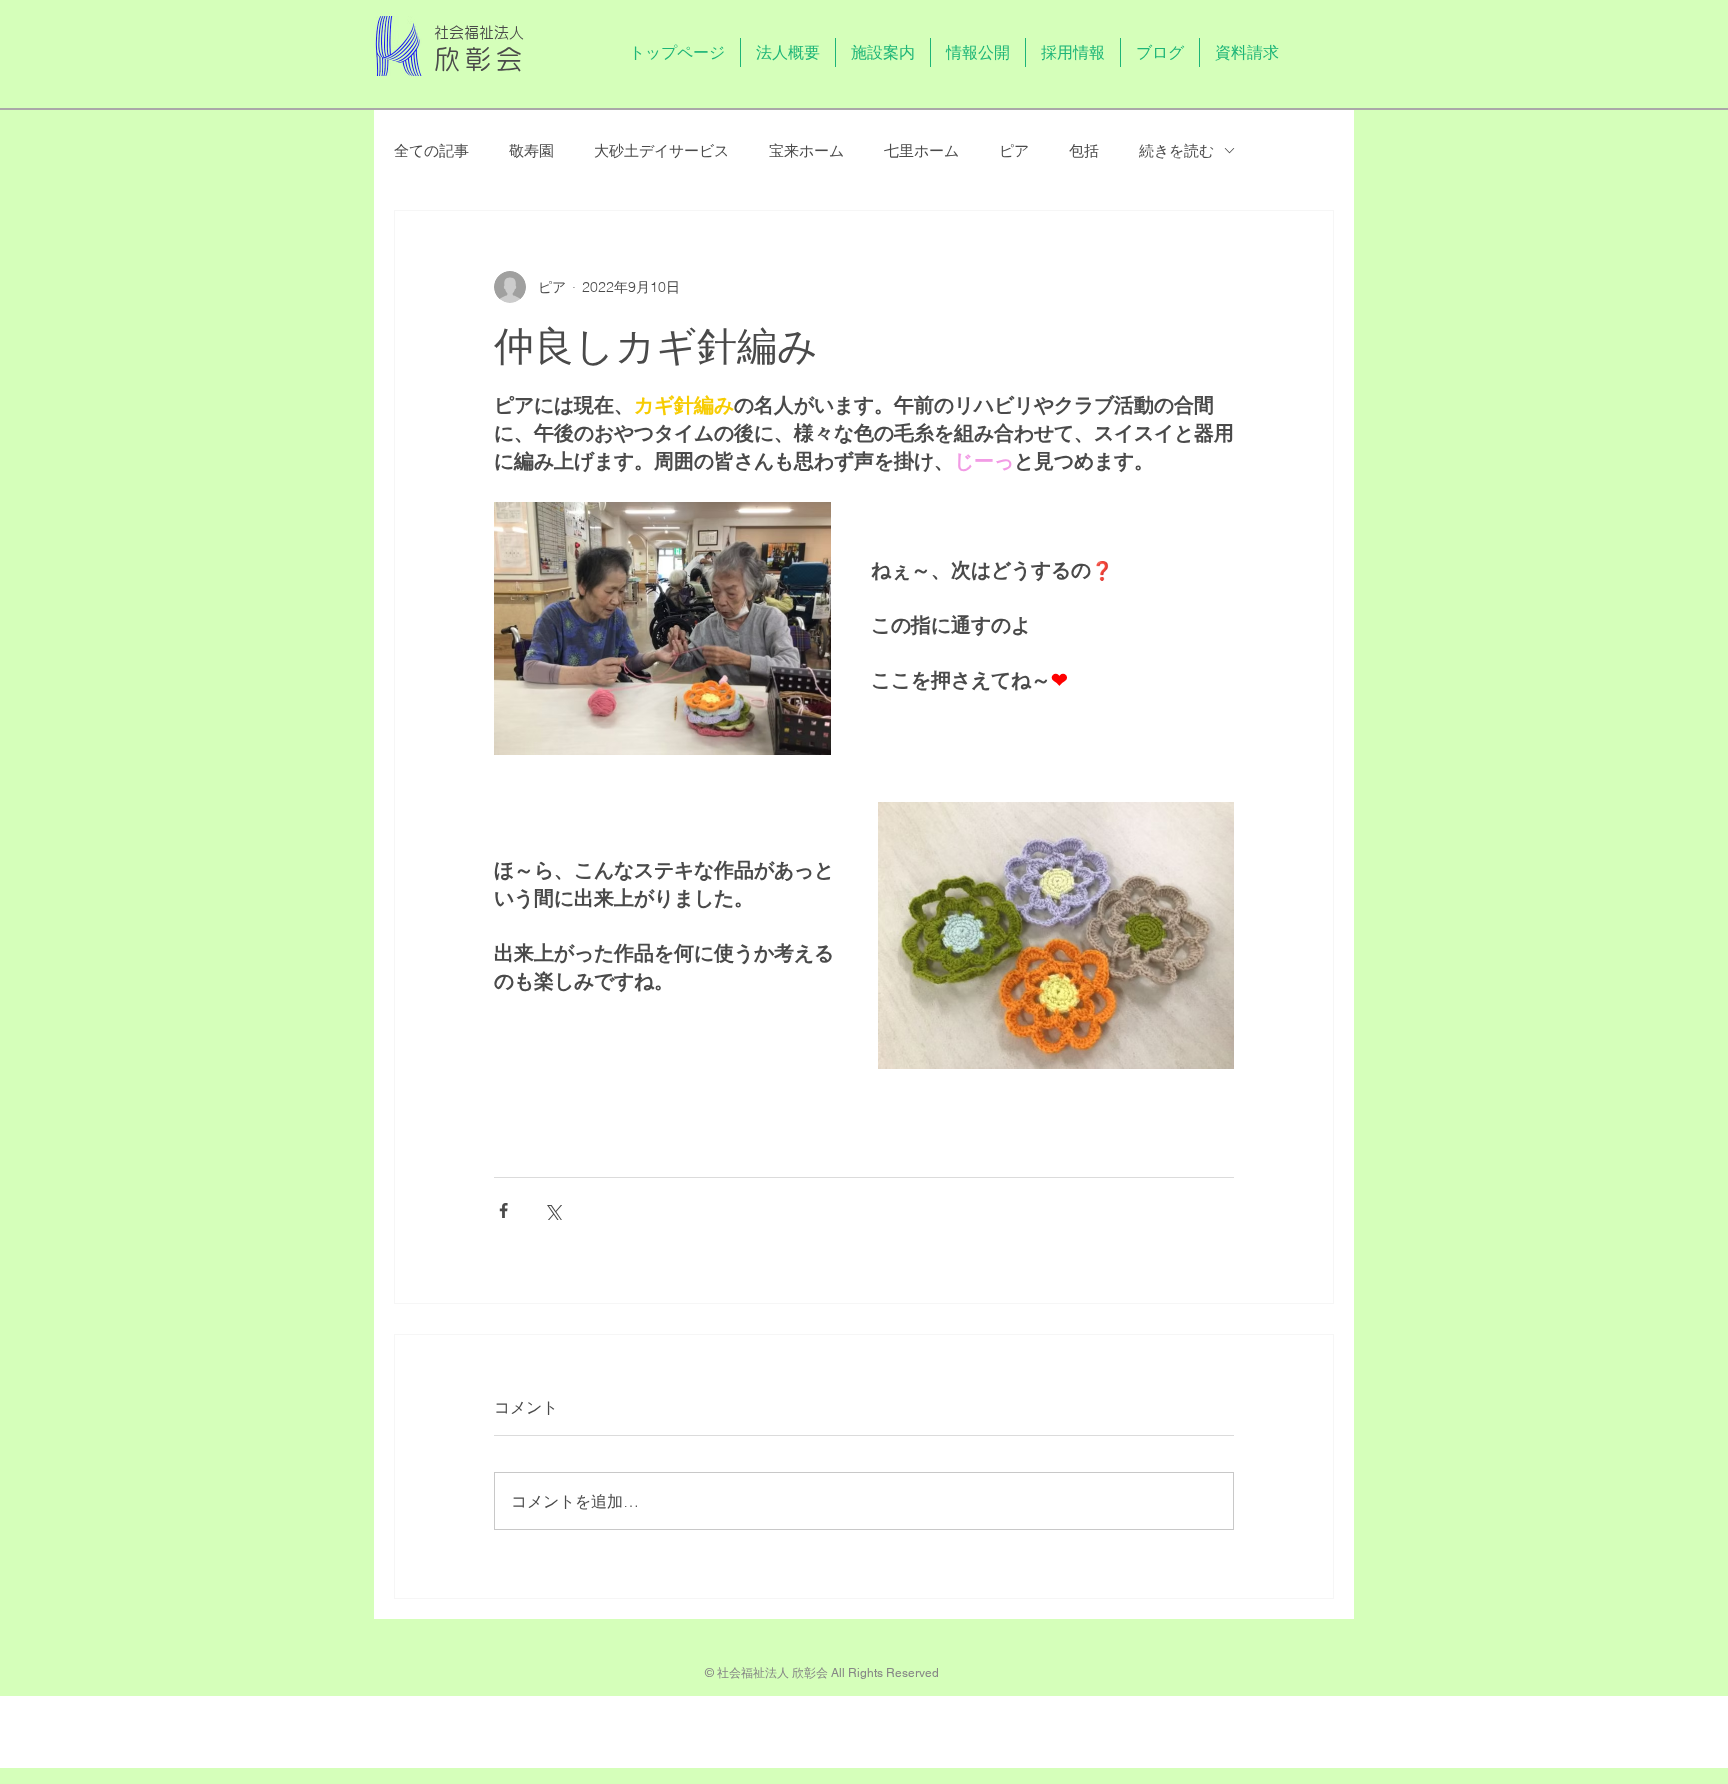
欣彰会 (481, 59)
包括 (1084, 150)
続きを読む (1176, 150)
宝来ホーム (806, 150)
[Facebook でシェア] (503, 1210)
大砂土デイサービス (661, 150)
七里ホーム (921, 150)
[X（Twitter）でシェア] (552, 1210)
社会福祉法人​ (479, 32)
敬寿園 (531, 150)
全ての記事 (431, 150)
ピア (1014, 150)
